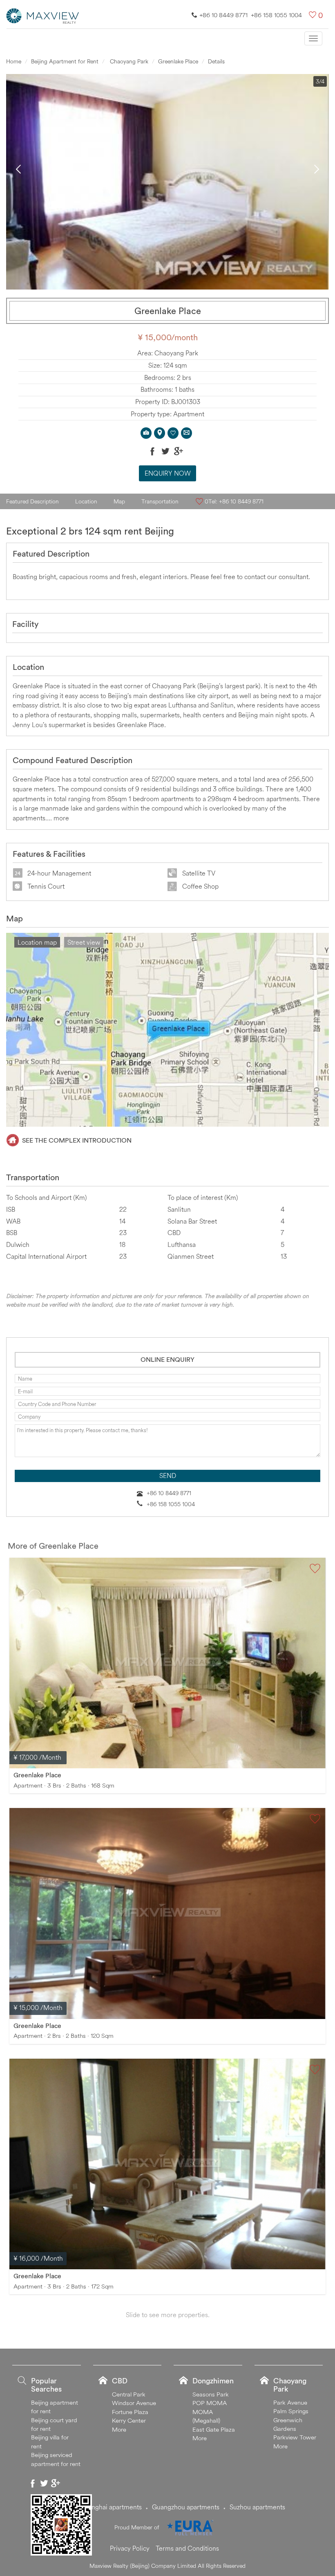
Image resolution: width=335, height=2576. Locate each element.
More (119, 2429)
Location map (37, 942)
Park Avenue (290, 2402)
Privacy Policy (130, 2548)
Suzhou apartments (257, 2507)
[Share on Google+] (179, 451)
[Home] (43, 15)
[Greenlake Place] (167, 1663)
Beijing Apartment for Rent (65, 61)
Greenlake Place (178, 61)
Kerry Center (129, 2420)
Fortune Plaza (130, 2412)
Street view (84, 942)
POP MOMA (210, 2403)
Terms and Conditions (187, 2548)
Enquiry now (168, 473)
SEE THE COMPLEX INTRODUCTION (77, 1140)
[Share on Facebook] (152, 451)
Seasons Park (211, 2394)
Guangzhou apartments (186, 2507)
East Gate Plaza (214, 2429)
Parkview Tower (295, 2437)
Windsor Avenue (134, 2403)
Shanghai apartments (111, 2507)
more (61, 818)
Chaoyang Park (128, 61)
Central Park (129, 2394)
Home (14, 61)
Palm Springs (291, 2411)
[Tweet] (165, 451)
